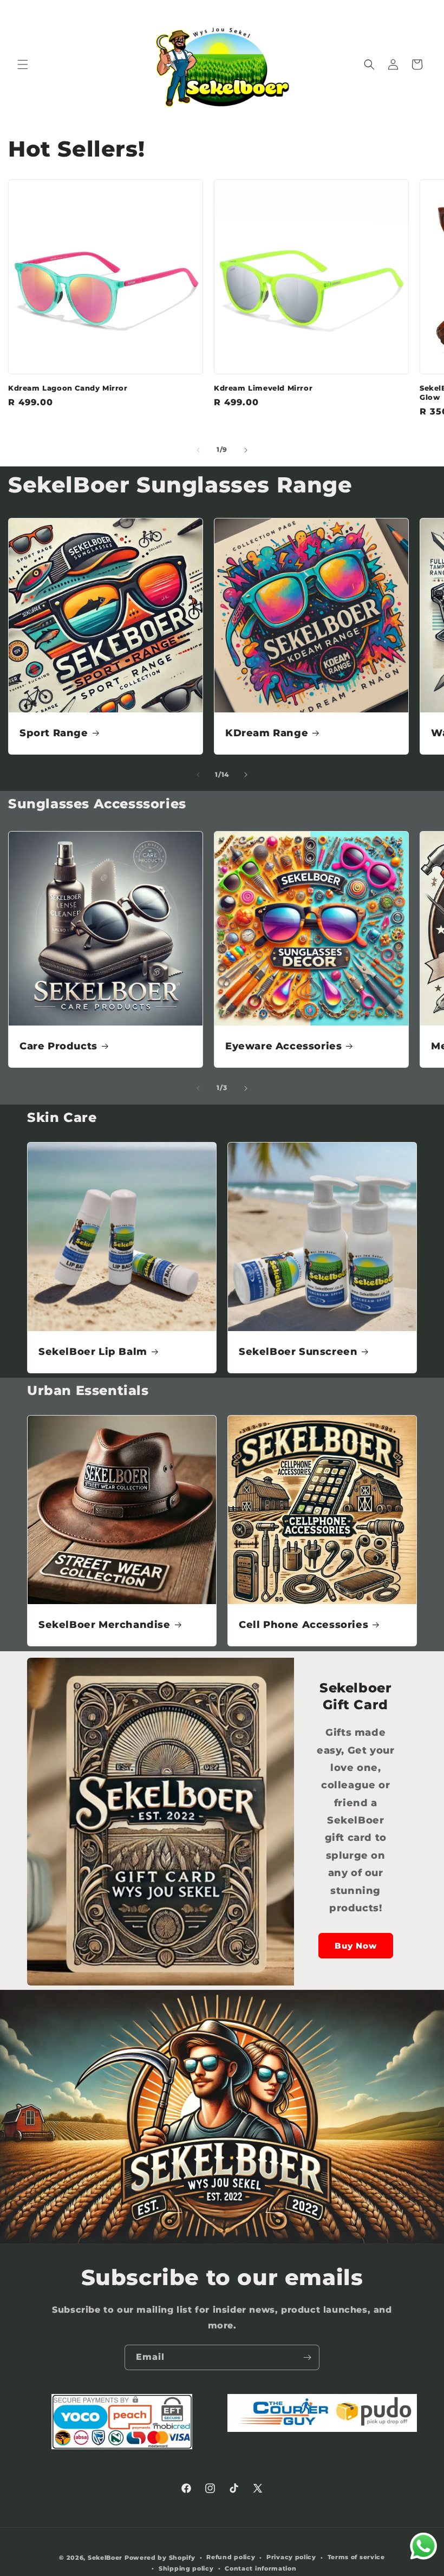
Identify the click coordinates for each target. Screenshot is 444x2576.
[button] (23, 64)
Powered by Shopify (160, 2558)
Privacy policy (291, 2557)
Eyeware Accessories (283, 1046)
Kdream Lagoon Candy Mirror (68, 388)
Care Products (58, 1046)
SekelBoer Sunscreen (298, 1352)
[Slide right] (246, 450)
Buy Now (356, 1946)
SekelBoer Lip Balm (93, 1352)
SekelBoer (105, 2558)
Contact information (260, 2568)
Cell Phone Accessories (303, 1625)
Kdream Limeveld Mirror (263, 388)
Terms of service (356, 2557)
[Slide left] (198, 450)
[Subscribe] (307, 2357)
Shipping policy (186, 2568)
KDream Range (267, 733)
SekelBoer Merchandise (105, 1625)
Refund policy (231, 2557)
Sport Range (54, 733)
